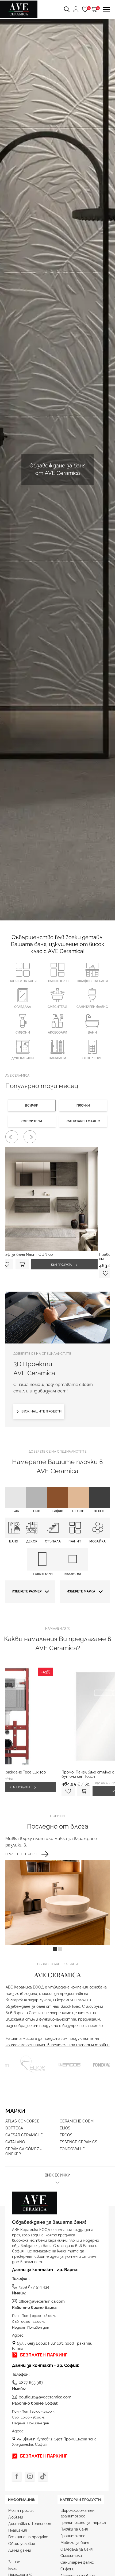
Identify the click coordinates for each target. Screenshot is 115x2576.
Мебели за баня (75, 2543)
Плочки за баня (23, 981)
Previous (12, 1137)
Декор (32, 1541)
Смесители (57, 1007)
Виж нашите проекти (41, 1411)
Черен (99, 1511)
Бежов (78, 1511)
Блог (12, 2569)
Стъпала (53, 1541)
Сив (37, 1511)
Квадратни (73, 1574)
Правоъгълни (42, 1574)
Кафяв (57, 1511)
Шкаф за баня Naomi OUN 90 (26, 1254)
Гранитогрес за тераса (83, 2523)
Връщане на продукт (28, 2537)
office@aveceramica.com (42, 2301)
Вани (92, 1032)
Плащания (18, 2530)
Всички (32, 1105)
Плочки (83, 1105)
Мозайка (97, 1541)
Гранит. (75, 1541)
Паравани (57, 1058)
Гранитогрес (57, 981)
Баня (14, 1541)
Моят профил (21, 2510)
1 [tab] (55, 1949)
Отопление (92, 1058)
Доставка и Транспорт (30, 2524)
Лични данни (20, 2550)
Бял (16, 1511)
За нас (14, 2562)
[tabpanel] (57, 1890)
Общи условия (22, 2544)
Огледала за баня (76, 2549)
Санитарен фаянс (92, 1007)
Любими (16, 2517)
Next (30, 1137)
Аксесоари (57, 1032)
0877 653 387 (31, 2383)
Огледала (23, 1007)
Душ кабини (23, 1058)
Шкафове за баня (92, 981)
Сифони (23, 1032)
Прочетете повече (22, 1854)
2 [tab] (60, 1949)
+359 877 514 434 (34, 2287)
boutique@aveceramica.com (45, 2397)
